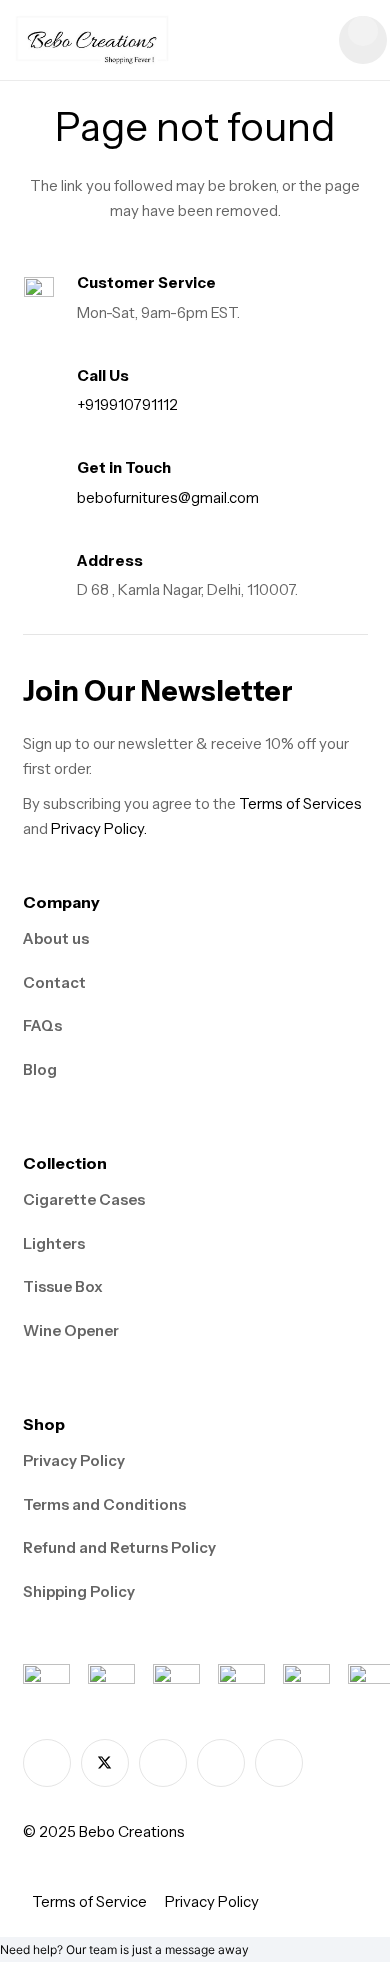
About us (56, 938)
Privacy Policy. (99, 828)
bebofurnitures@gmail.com (168, 497)
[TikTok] (221, 1763)
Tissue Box (63, 1286)
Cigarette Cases (84, 1199)
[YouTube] (279, 1763)
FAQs (42, 1025)
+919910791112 (127, 404)
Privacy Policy (74, 1460)
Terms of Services (300, 803)
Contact (54, 982)
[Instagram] (163, 1763)
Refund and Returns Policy (119, 1547)
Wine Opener (71, 1330)
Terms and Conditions (104, 1504)
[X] (105, 1763)
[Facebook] (47, 1763)
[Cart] (363, 40)
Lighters (54, 1243)
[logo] (92, 40)
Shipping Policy (79, 1591)
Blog (40, 1069)
